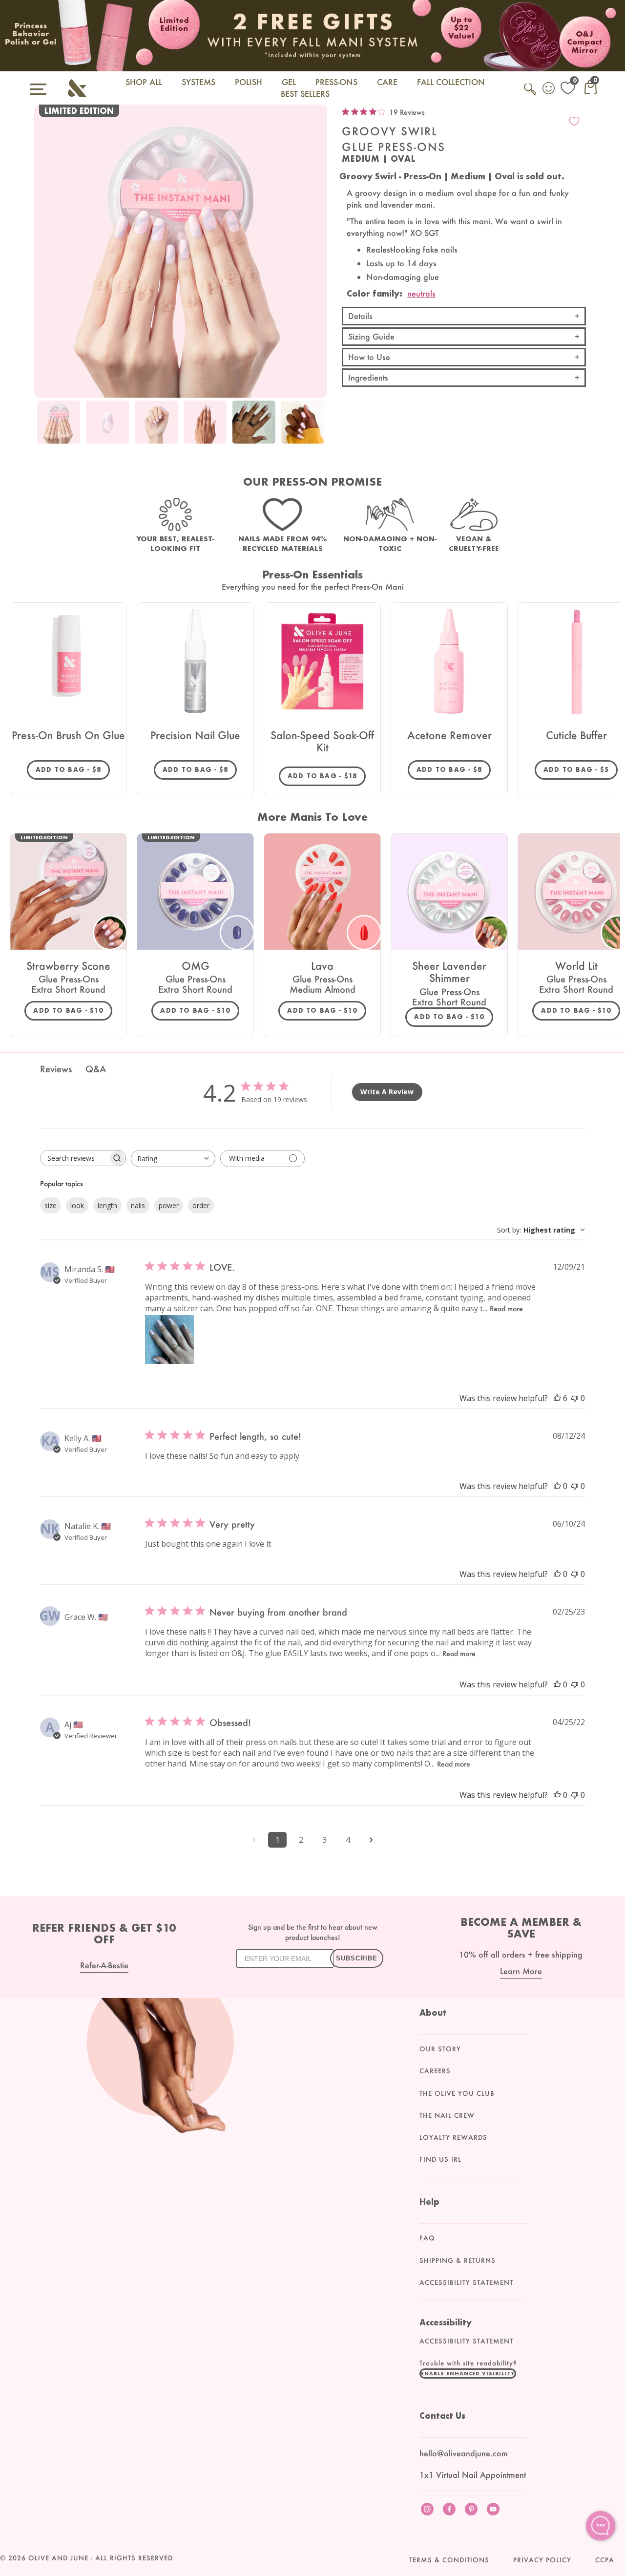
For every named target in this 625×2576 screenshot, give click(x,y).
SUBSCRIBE (357, 1958)
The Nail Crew (447, 2115)
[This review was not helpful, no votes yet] (575, 1398)
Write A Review (387, 1092)
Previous (44, 428)
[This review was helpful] (557, 1398)
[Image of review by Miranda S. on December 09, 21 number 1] (169, 1340)
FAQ (427, 2238)
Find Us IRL (440, 2159)
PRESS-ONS (336, 82)
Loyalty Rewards (453, 2137)
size (51, 1205)
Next (317, 428)
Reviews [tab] (56, 1069)
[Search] (531, 94)
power (169, 1205)
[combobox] (173, 1159)
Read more (506, 1309)
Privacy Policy (542, 2560)
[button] (468, 2373)
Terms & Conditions (449, 2560)
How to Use (369, 357)
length (107, 1205)
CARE (387, 82)
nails (138, 1205)
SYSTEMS (198, 82)
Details (360, 316)
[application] (601, 2526)
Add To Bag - (73, 769)
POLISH (249, 82)
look (77, 1205)
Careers (435, 2071)
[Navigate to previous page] (254, 1840)
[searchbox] (74, 1158)
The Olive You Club (457, 2093)
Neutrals (421, 293)
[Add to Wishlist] (574, 121)
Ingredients (368, 377)
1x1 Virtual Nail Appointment (473, 2475)
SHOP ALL (144, 82)
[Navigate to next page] (371, 1840)
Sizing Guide (371, 336)
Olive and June (58, 2558)
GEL (289, 82)
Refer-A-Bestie (104, 1965)
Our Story (440, 2049)
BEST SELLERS (305, 94)
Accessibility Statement (466, 2282)
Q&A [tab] (96, 1069)
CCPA (605, 2560)
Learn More (521, 1971)
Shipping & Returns (458, 2260)
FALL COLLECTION (451, 82)
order (201, 1205)
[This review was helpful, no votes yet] (557, 1486)
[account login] (549, 89)
